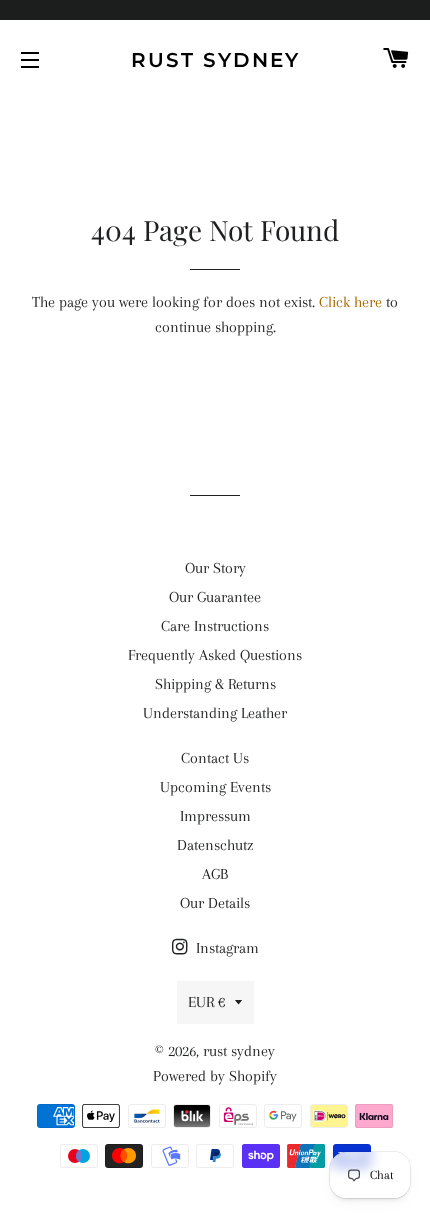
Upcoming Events (215, 787)
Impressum (215, 816)
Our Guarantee (215, 597)
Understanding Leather (215, 713)
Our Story (215, 568)
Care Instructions (215, 626)
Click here (350, 302)
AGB (215, 874)
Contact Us (215, 758)
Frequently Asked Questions (215, 655)
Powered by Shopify (215, 1076)
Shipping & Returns (215, 684)
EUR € (206, 1002)
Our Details (215, 903)
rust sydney (215, 60)
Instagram (225, 948)
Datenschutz (215, 845)
